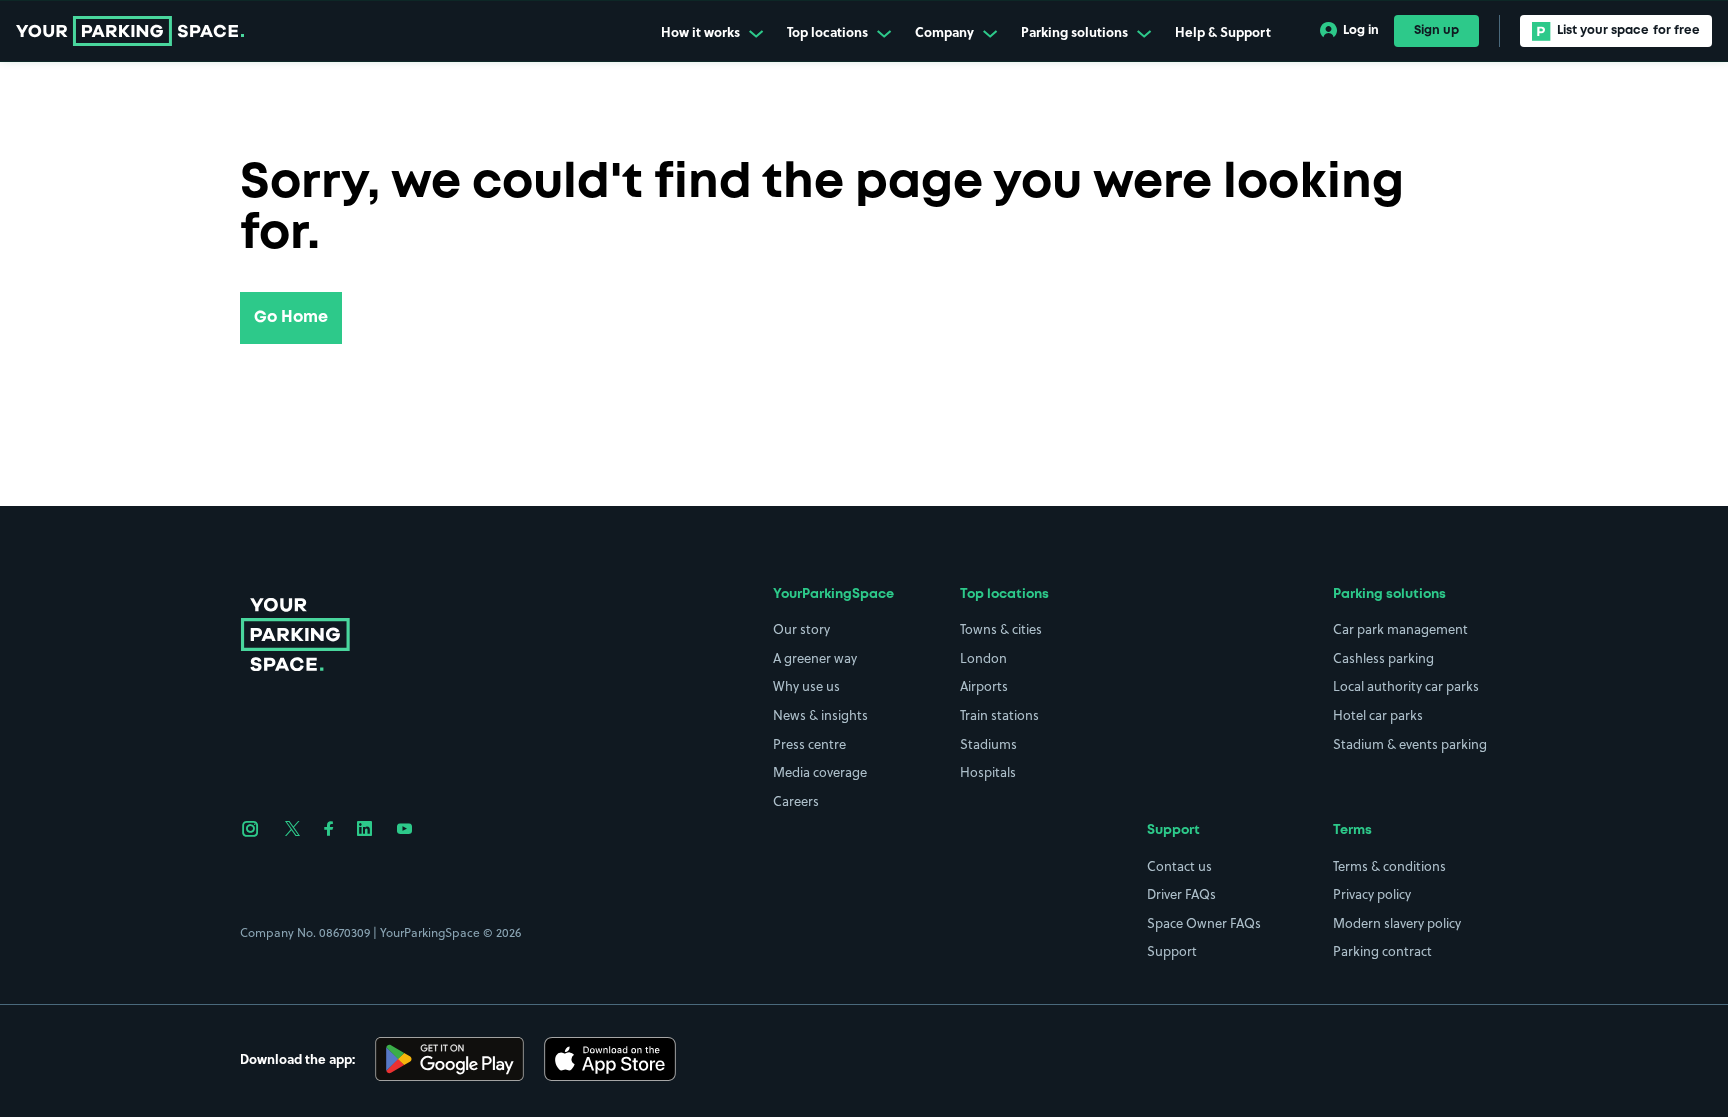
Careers (796, 801)
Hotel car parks (1378, 715)
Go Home (291, 317)
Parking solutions (1076, 32)
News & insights (820, 715)
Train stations (999, 715)
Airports (984, 686)
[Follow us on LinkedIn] (365, 829)
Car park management (1400, 629)
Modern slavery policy (1397, 923)
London (983, 658)
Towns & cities (1001, 629)
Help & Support (1223, 32)
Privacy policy (1372, 894)
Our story (801, 629)
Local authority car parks (1406, 686)
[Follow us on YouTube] (404, 829)
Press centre (809, 744)
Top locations (829, 32)
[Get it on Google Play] (449, 1059)
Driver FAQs (1181, 894)
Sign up (1436, 30)
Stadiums (988, 744)
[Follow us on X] (292, 829)
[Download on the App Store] (610, 1059)
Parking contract (1382, 951)
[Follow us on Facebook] (328, 829)
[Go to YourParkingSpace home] (130, 31)
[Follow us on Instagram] (250, 829)
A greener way (815, 658)
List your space (1628, 30)
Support (1172, 951)
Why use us (806, 686)
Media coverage (820, 772)
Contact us (1179, 866)
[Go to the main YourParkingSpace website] (295, 634)
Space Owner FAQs (1204, 923)
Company (946, 32)
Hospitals (988, 772)
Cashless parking (1383, 658)
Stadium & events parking (1410, 744)
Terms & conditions (1389, 866)
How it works (702, 32)
